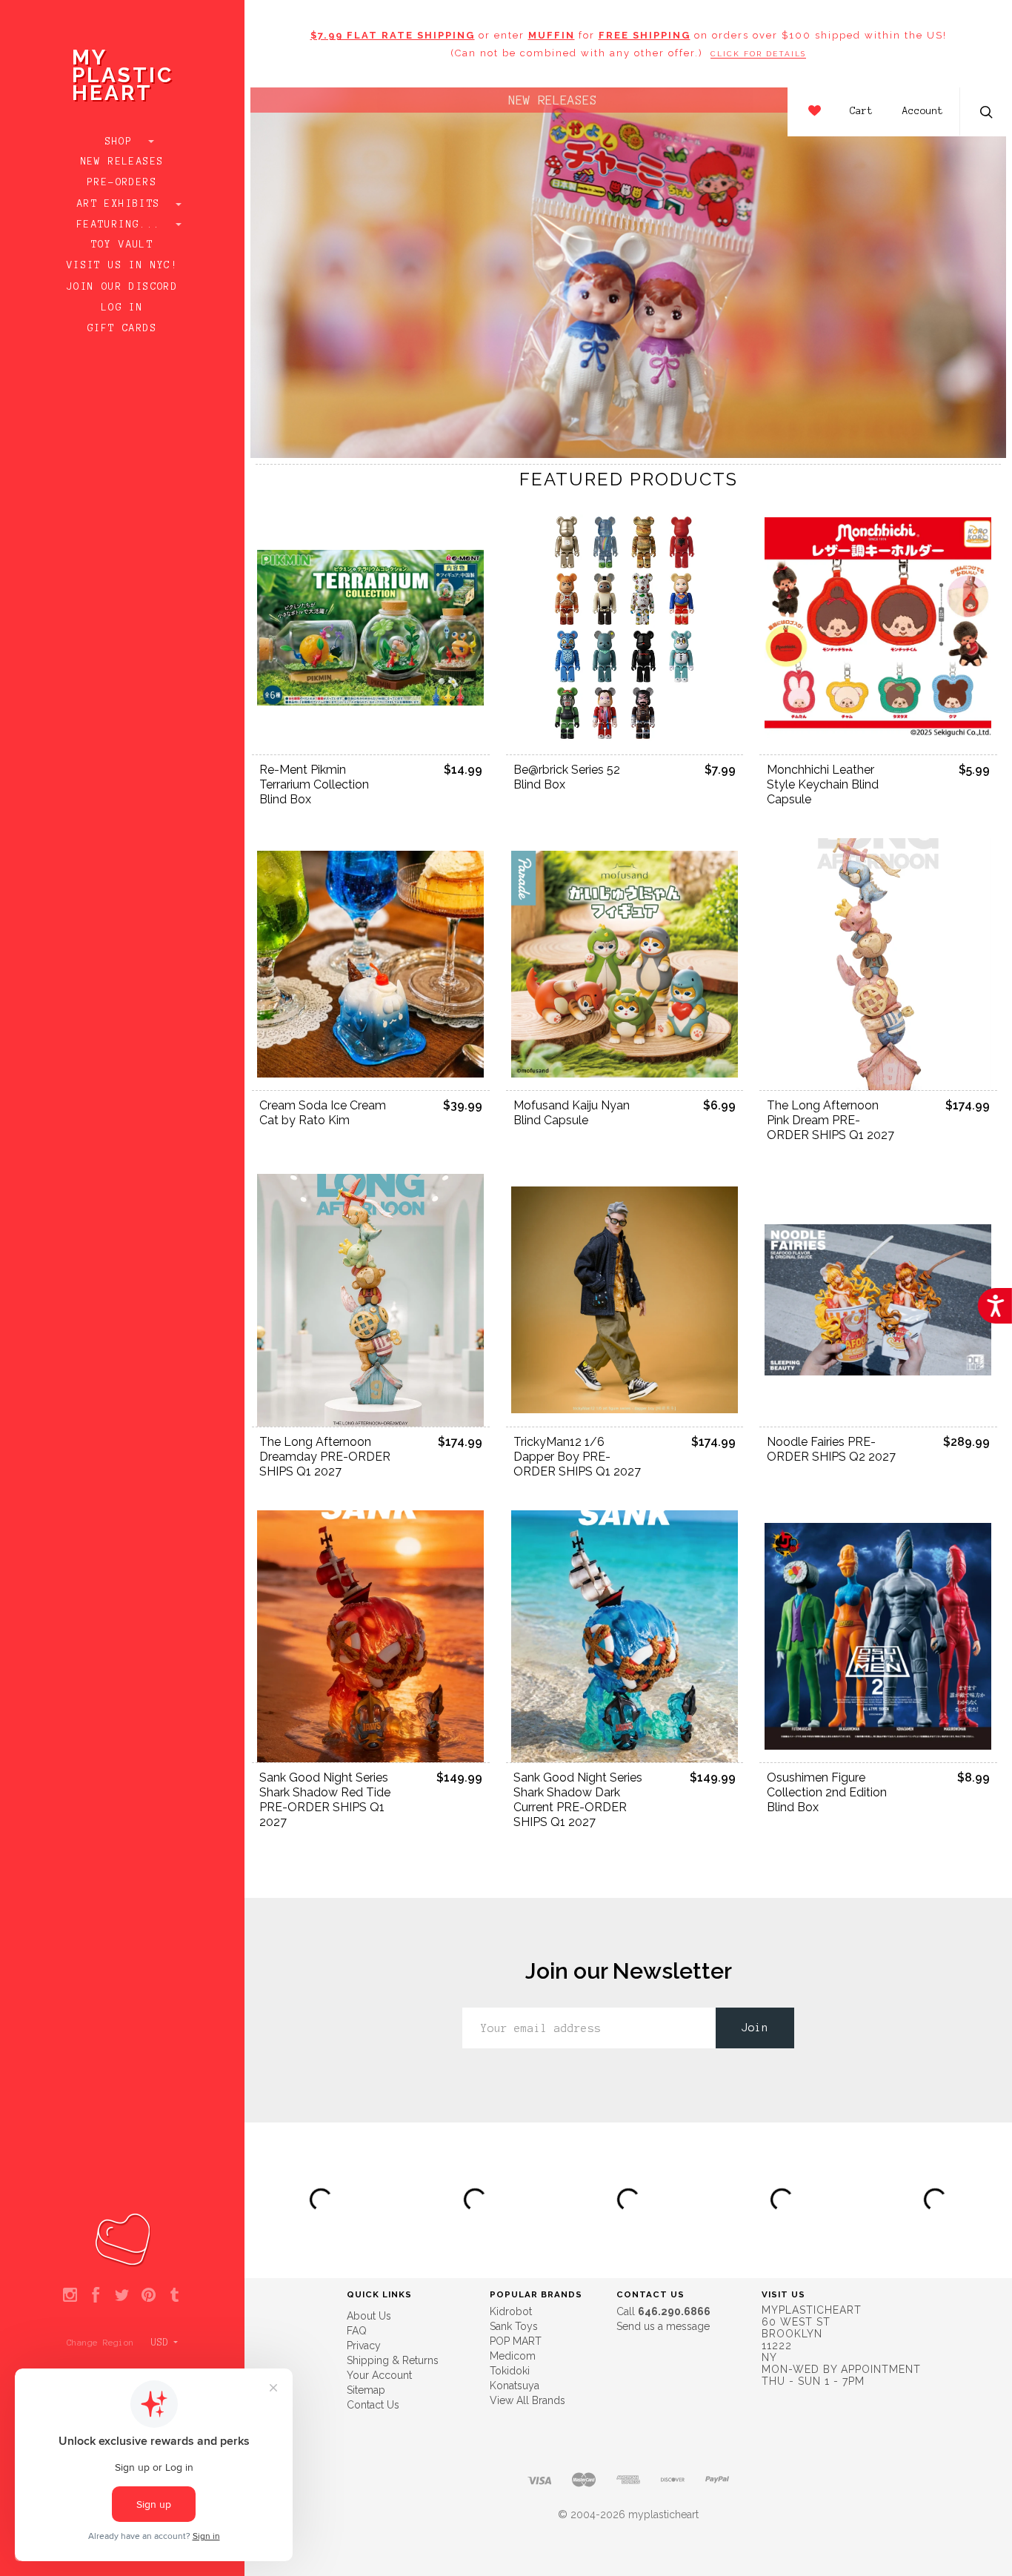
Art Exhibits (122, 204)
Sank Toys (514, 2326)
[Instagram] (70, 2296)
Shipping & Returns (393, 2360)
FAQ (357, 2331)
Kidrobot (511, 2311)
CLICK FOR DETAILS (758, 54)
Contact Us (373, 2405)
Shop (123, 142)
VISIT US (783, 2294)
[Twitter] (122, 2296)
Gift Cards (122, 328)
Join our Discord (122, 287)
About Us (369, 2316)
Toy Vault (123, 245)
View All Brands (527, 2400)
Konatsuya (515, 2386)
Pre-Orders (122, 182)
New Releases (123, 162)
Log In (122, 308)
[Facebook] (96, 2296)
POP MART (516, 2341)
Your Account (379, 2375)
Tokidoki (510, 2371)
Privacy (364, 2346)
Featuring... (122, 225)
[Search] (987, 114)
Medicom (513, 2356)
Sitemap (366, 2390)
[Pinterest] (149, 2296)
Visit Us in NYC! (122, 265)
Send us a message (663, 2326)
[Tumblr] (174, 2296)
